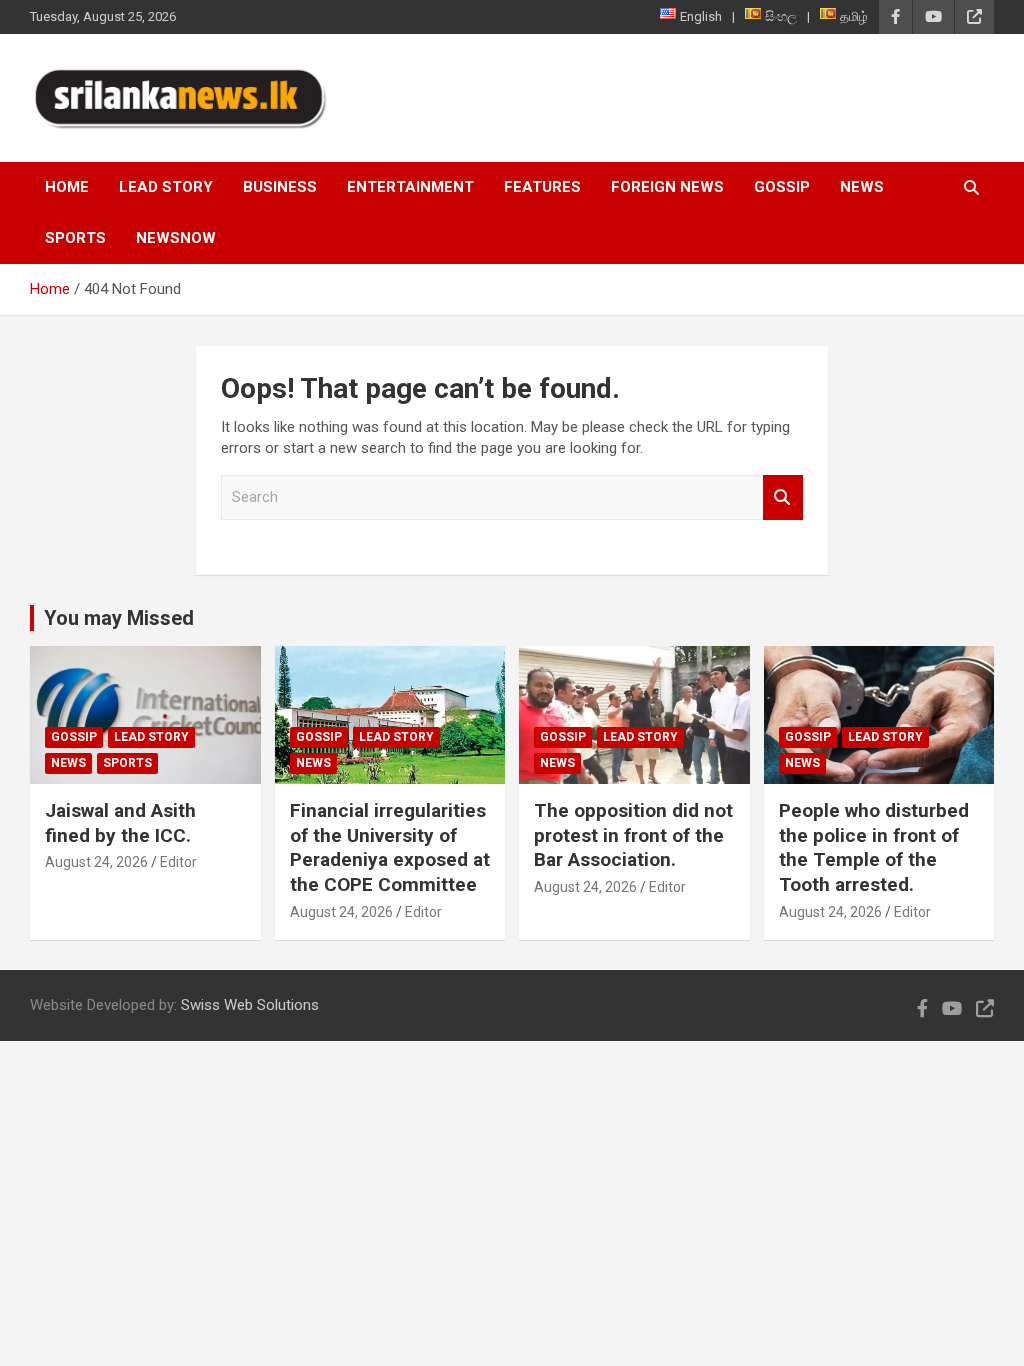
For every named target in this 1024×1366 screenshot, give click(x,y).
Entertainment (410, 187)
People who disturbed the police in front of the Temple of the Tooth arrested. (874, 847)
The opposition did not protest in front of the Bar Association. (633, 835)
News (862, 187)
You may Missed (119, 618)
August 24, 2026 (96, 862)
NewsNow (176, 238)
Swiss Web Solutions (250, 1005)
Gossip (782, 187)
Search (783, 497)
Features (542, 187)
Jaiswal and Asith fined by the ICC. (120, 823)
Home (67, 187)
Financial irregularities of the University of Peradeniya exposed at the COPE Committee (390, 847)
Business (280, 187)
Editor (178, 862)
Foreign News (667, 187)
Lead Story (166, 187)
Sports (75, 238)
